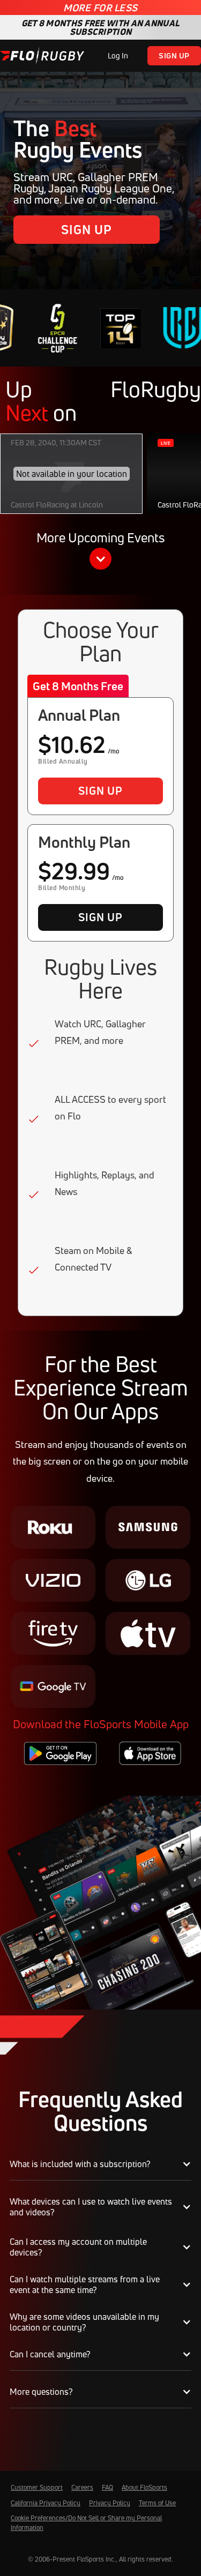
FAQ (107, 2487)
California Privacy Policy (46, 2503)
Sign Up (174, 55)
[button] (100, 552)
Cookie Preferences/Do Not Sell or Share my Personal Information (86, 2523)
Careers (82, 2487)
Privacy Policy (110, 2503)
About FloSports (144, 2487)
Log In (118, 55)
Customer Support (37, 2487)
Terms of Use (157, 2503)
